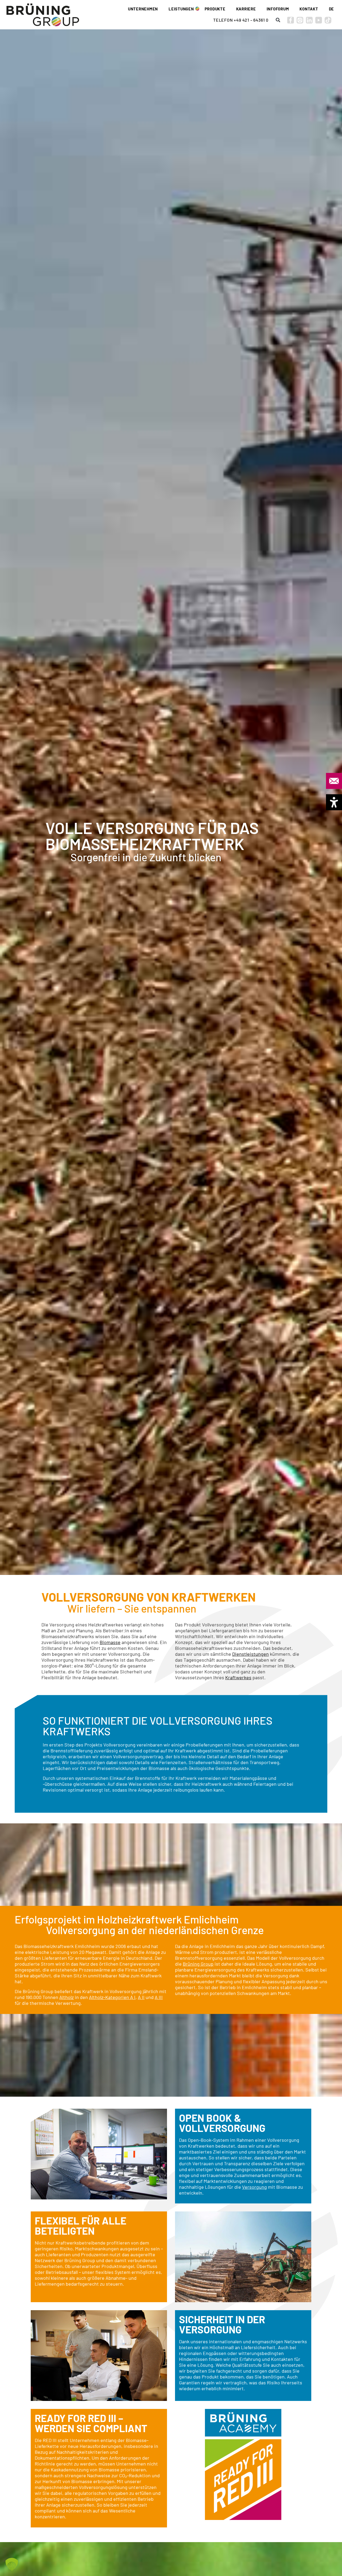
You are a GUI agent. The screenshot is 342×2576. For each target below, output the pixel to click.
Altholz (67, 1997)
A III (159, 1997)
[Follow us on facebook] (291, 20)
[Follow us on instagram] (300, 20)
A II (141, 1997)
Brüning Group (198, 1964)
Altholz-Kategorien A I (112, 1997)
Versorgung (254, 2187)
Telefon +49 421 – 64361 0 (241, 20)
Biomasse (110, 1642)
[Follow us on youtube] (319, 20)
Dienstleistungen (250, 1654)
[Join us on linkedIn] (309, 20)
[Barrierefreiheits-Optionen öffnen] (334, 802)
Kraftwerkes (238, 1677)
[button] (278, 20)
